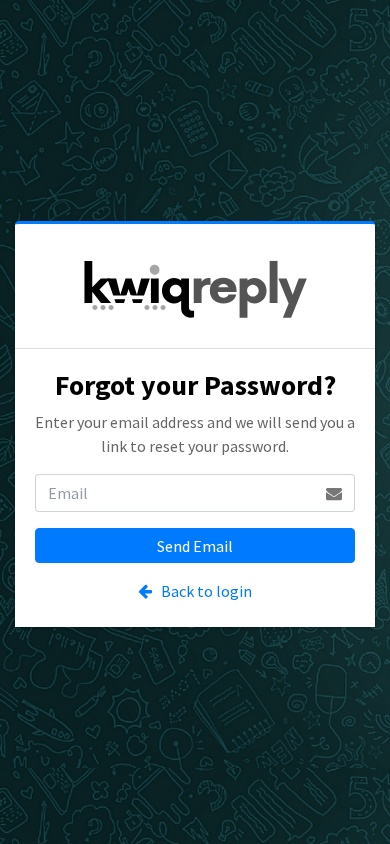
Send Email (195, 546)
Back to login (202, 591)
